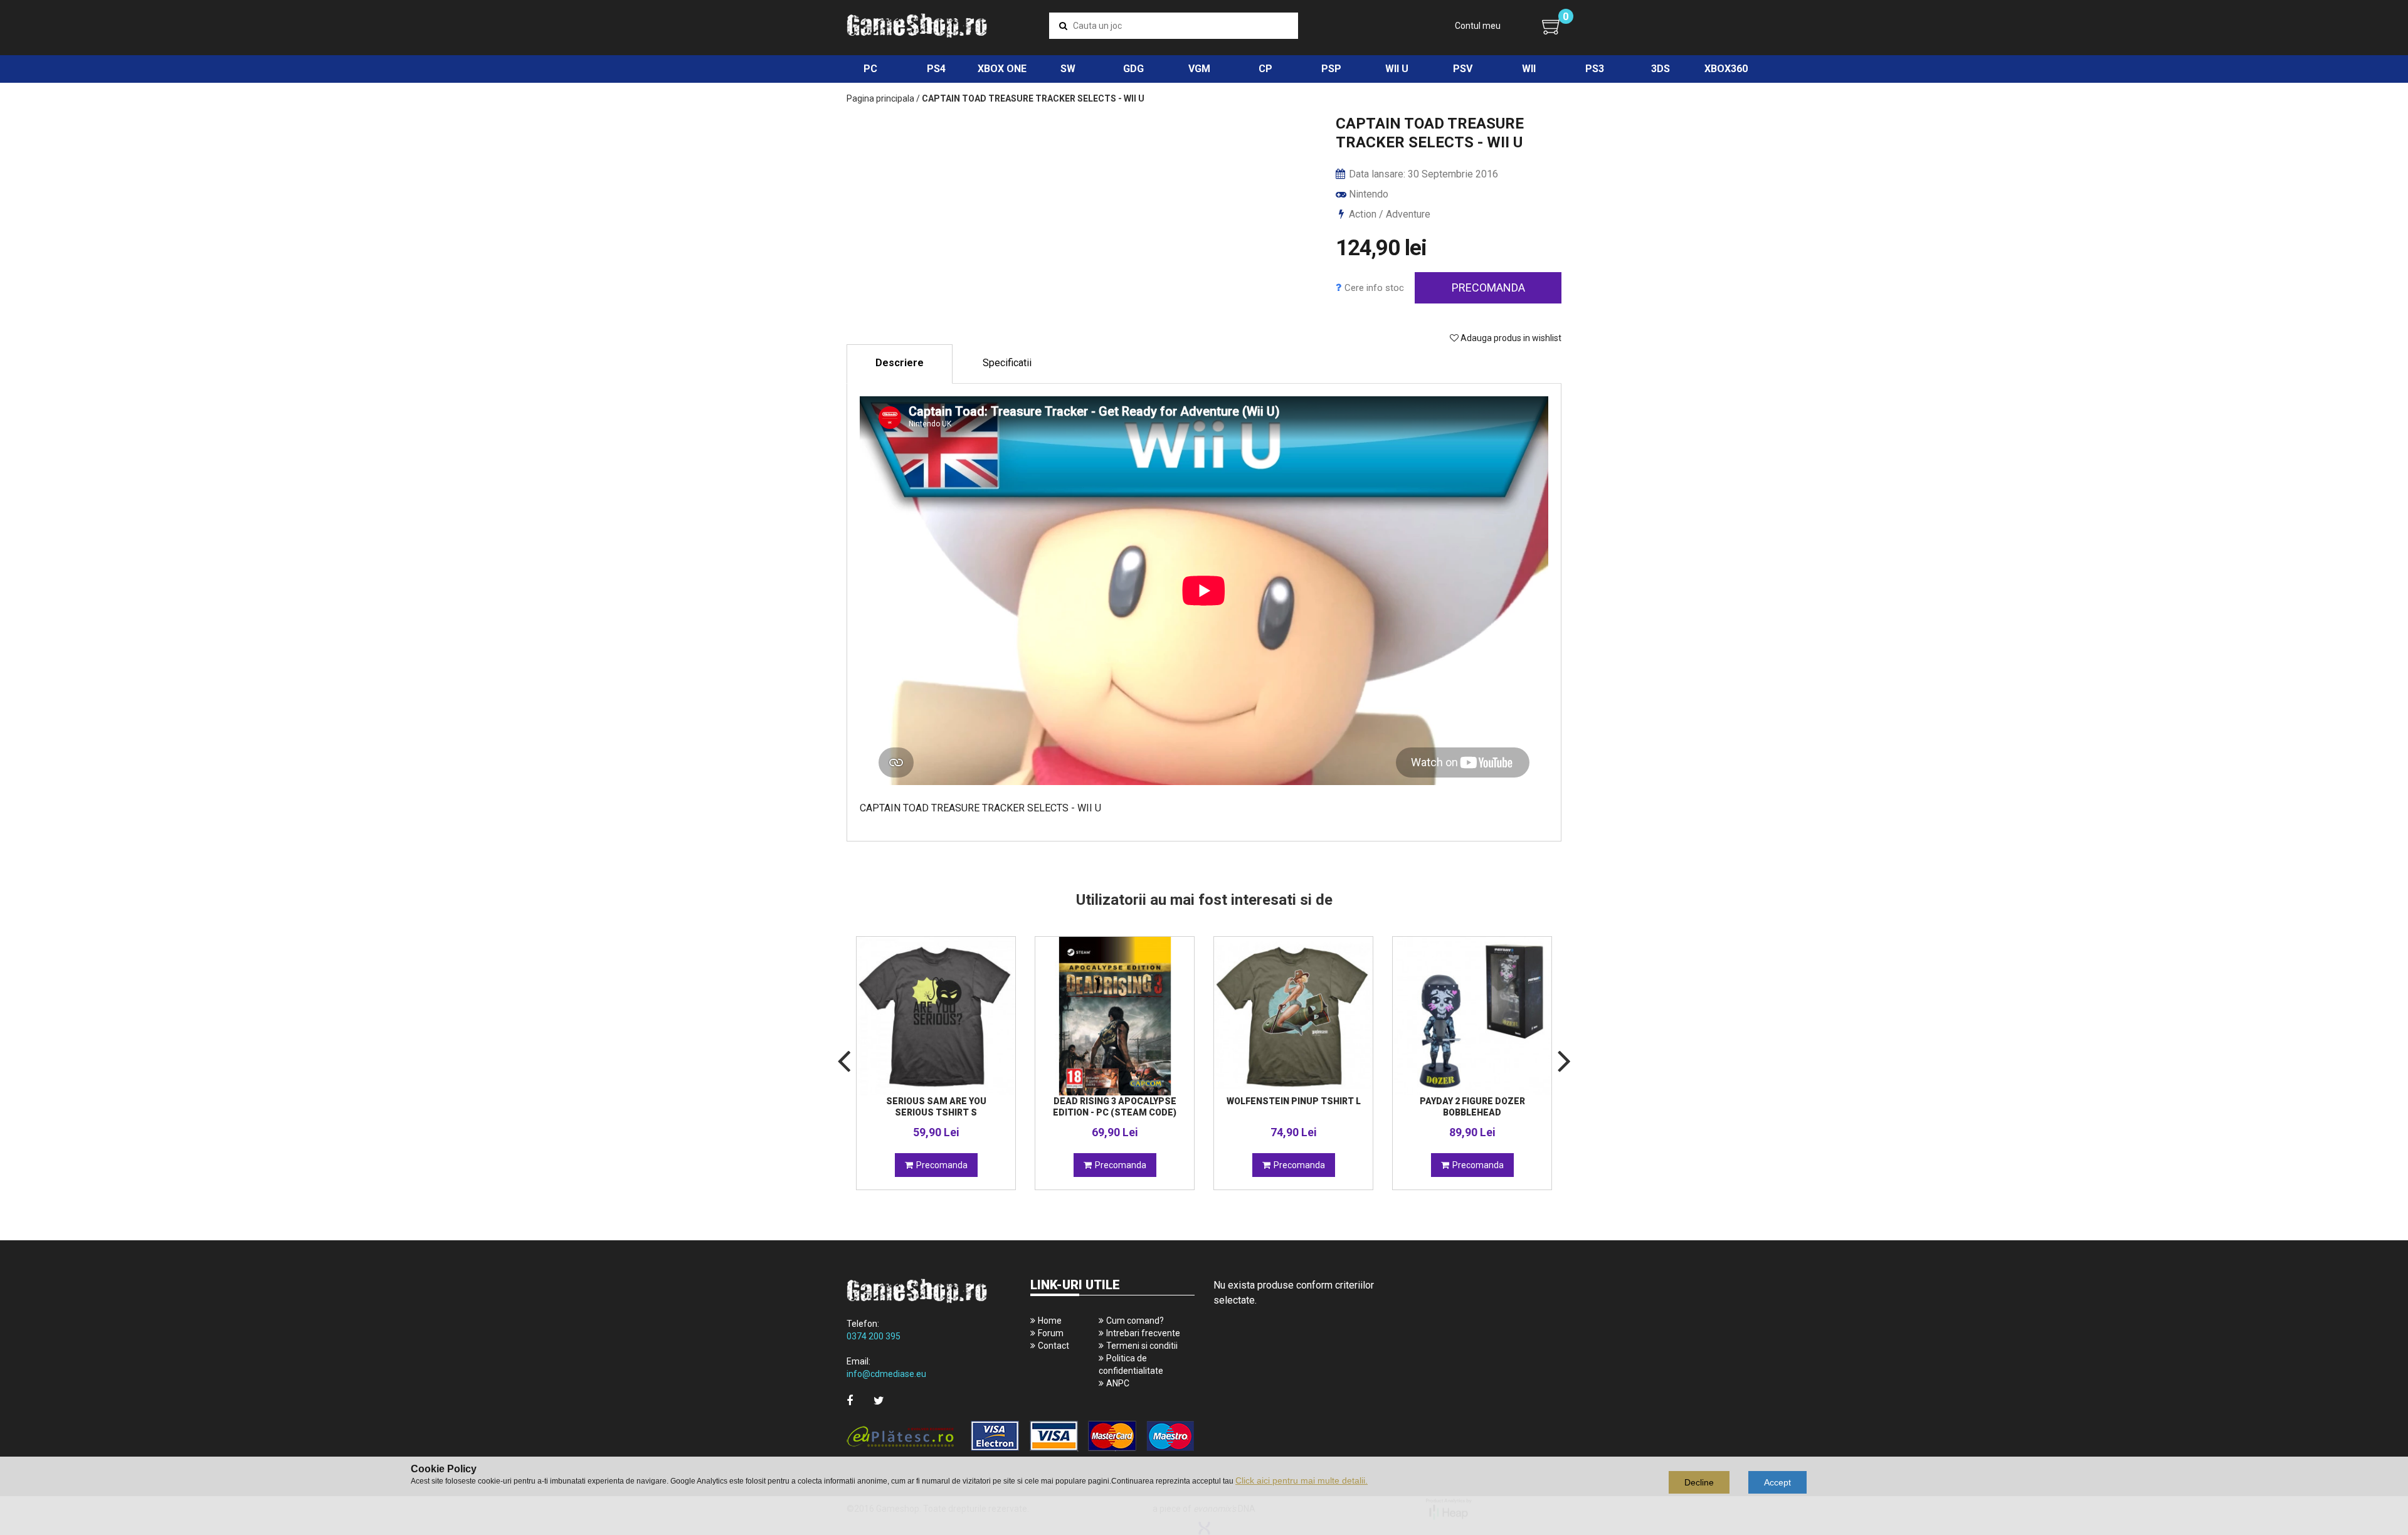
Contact (1053, 1346)
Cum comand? (1135, 1321)
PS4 (936, 69)
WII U (1397, 69)
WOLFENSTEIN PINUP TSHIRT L (1294, 1101)
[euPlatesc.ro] (1021, 1437)
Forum (1051, 1333)
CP (1265, 69)
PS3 (1595, 69)
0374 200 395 (874, 1336)
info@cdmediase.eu (886, 1374)
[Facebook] (850, 1400)
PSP (1331, 69)
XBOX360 (1726, 69)
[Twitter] (879, 1400)
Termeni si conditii (1142, 1346)
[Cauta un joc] (1063, 26)
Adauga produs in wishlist (1510, 338)
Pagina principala (880, 98)
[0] (1552, 26)
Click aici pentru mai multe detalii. (1302, 1480)
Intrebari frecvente (1143, 1333)
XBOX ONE (1002, 69)
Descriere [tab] (900, 363)
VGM (1199, 69)
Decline (1699, 1482)
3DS (1661, 69)
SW (1068, 69)
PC (870, 69)
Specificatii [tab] (1007, 363)
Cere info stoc (1374, 288)
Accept (1777, 1482)
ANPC (1118, 1383)
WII (1529, 69)
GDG (1133, 69)
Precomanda (1488, 287)
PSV (1463, 69)
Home (1050, 1321)
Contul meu (1478, 26)
